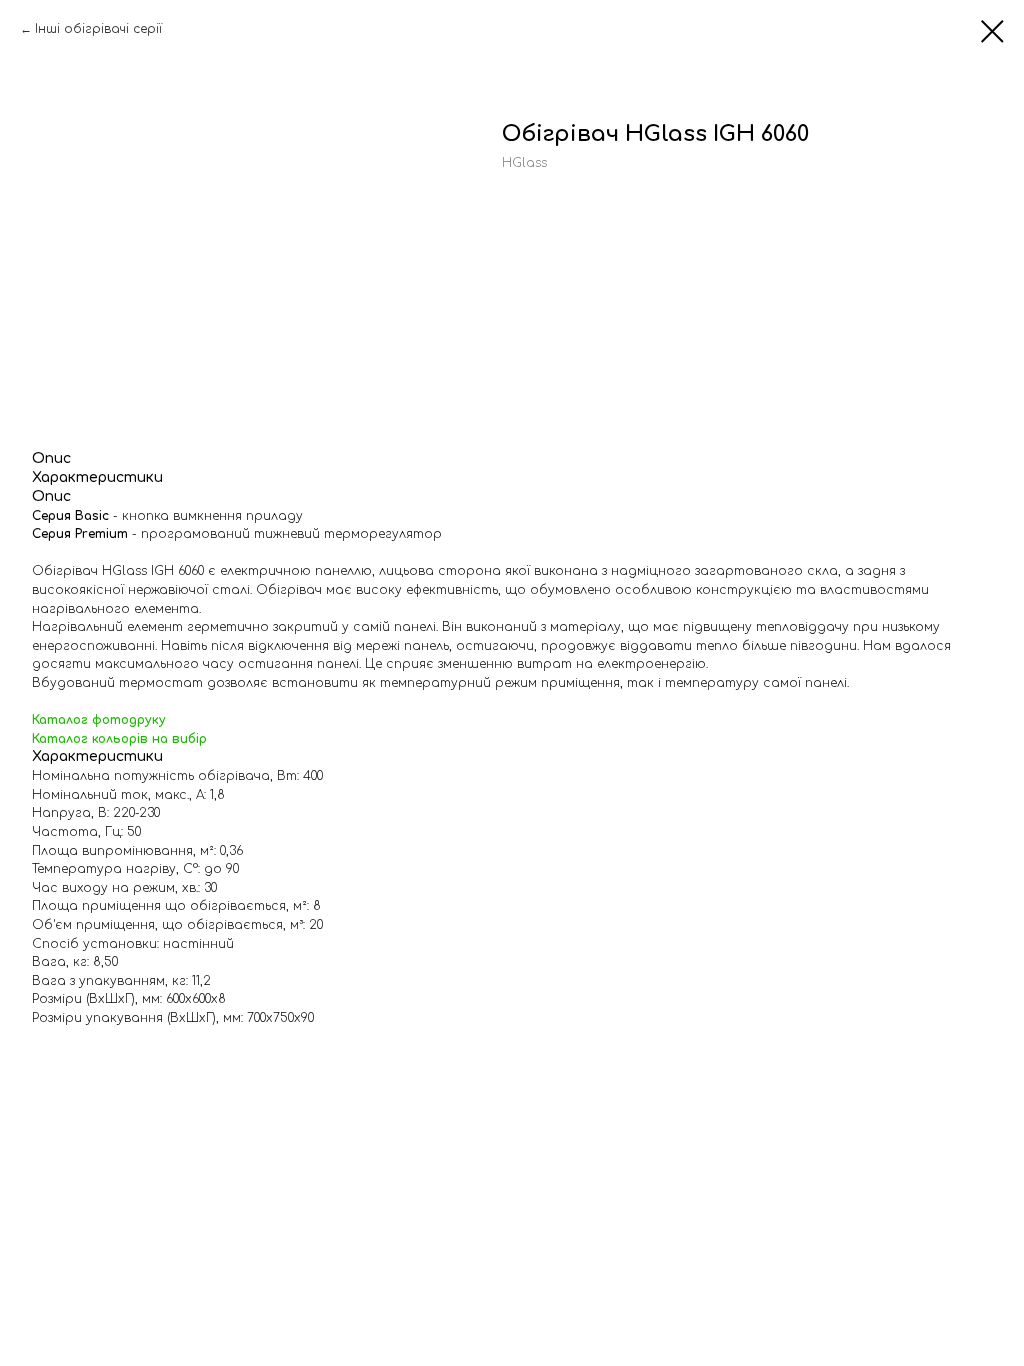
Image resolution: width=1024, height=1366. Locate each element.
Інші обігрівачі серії (98, 29)
